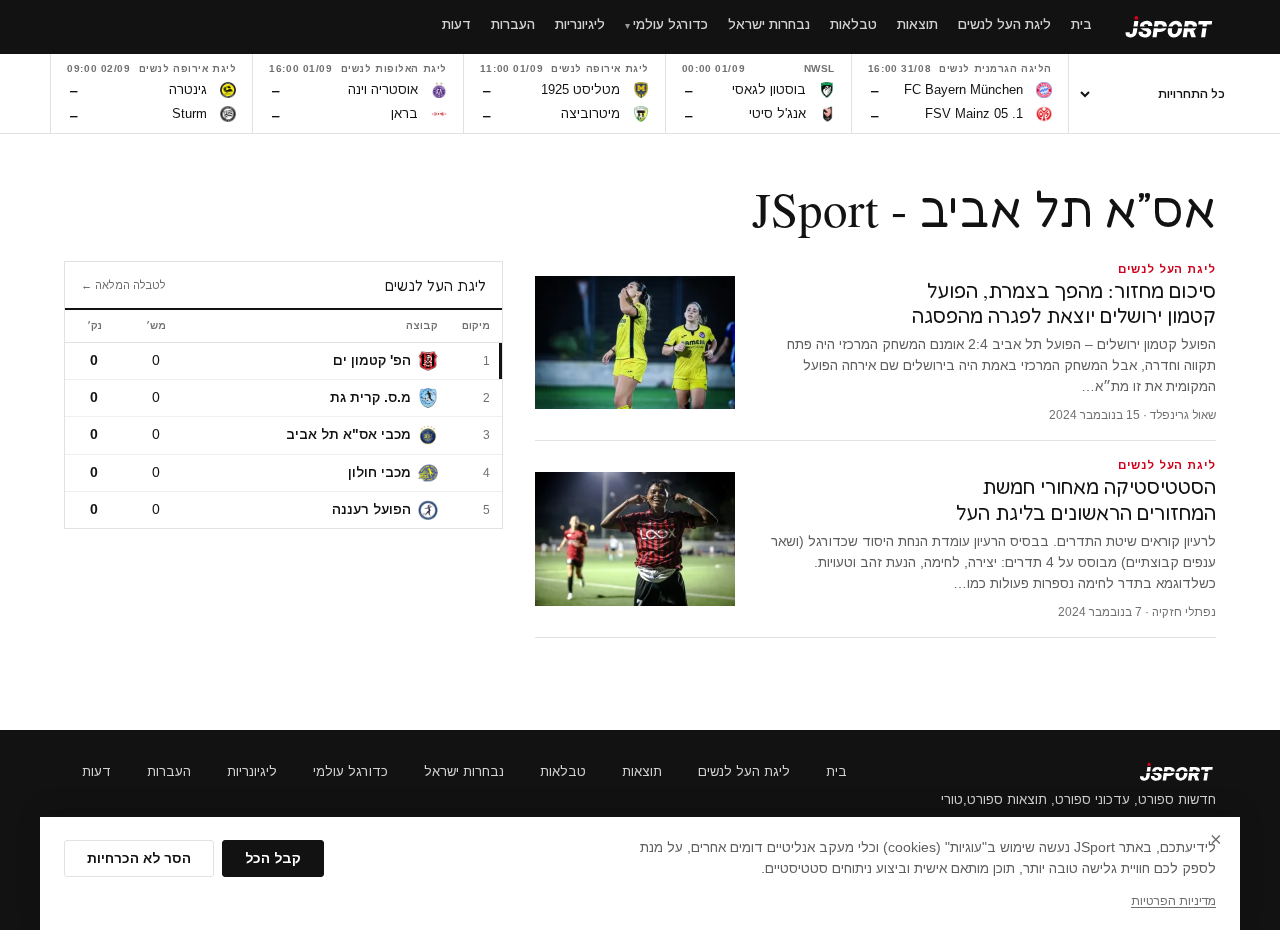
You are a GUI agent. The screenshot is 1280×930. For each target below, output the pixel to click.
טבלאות (563, 771)
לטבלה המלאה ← (123, 285)
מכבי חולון (379, 472)
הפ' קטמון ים (372, 360)
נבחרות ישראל (464, 771)
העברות (169, 771)
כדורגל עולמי (350, 771)
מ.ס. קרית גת (370, 397)
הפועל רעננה (371, 509)
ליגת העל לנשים (744, 771)
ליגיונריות (252, 771)
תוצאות (642, 771)
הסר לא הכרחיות (139, 858)
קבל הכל (273, 858)
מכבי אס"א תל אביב (348, 434)
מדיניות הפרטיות (1173, 901)
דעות (96, 771)
